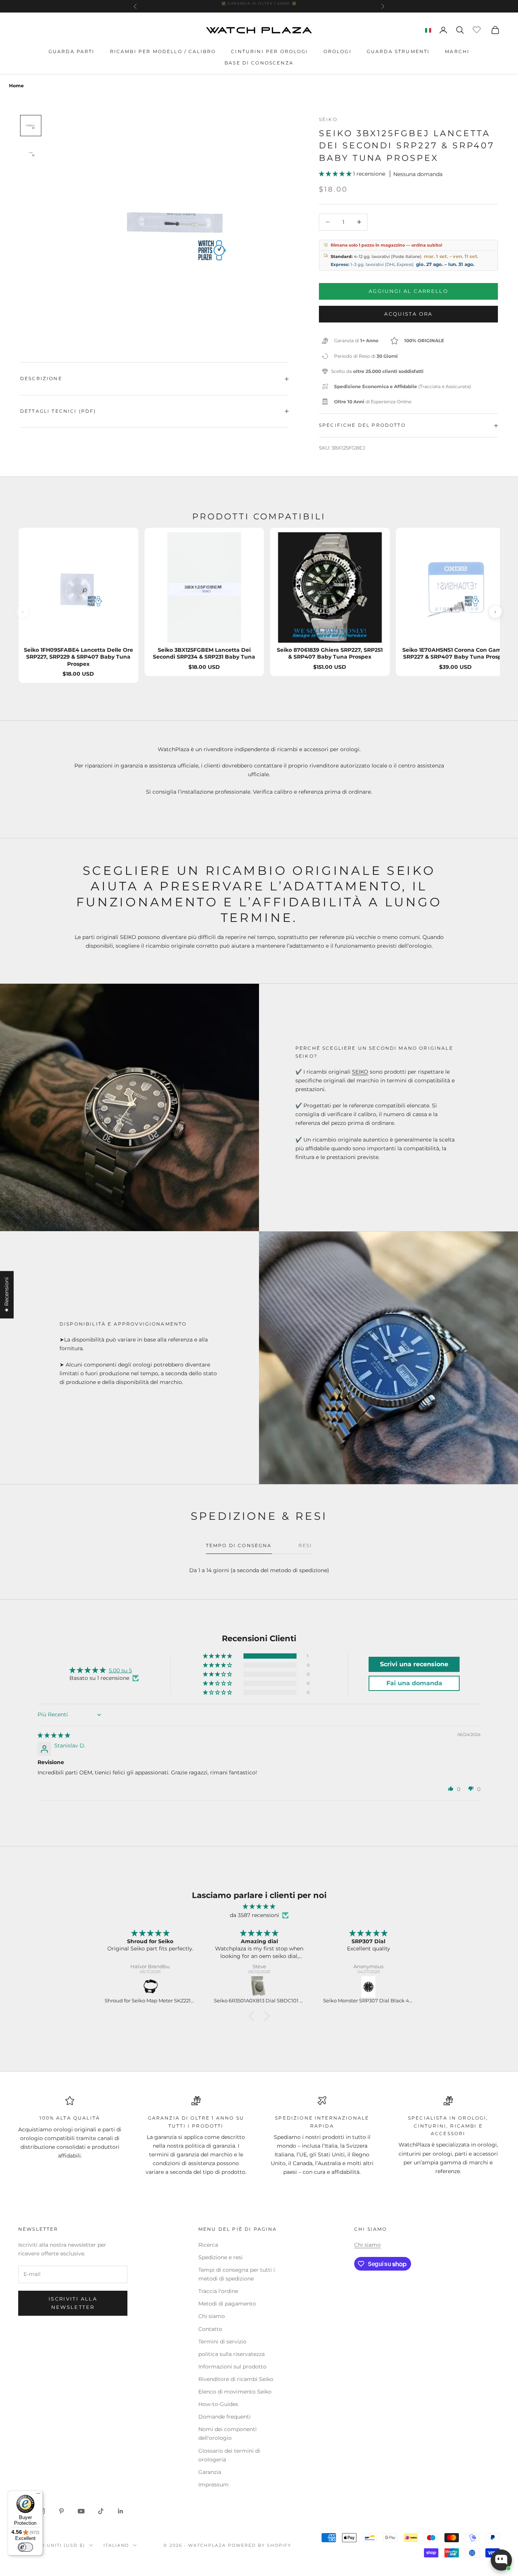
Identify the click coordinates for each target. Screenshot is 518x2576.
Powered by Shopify (260, 2545)
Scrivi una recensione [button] (414, 1664)
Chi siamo (212, 2316)
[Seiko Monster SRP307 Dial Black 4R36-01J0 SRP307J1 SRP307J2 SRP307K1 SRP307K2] (260, 1987)
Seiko (328, 119)
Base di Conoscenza (259, 63)
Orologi (337, 51)
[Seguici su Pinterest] (61, 2511)
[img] (54, 1735)
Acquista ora (408, 314)
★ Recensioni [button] (6, 1295)
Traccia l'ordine (218, 2291)
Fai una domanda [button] (414, 1683)
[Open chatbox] (501, 2560)
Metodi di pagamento (227, 2304)
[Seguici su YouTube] (81, 2511)
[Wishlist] (478, 29)
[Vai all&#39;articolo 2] (31, 153)
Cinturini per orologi (269, 51)
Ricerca (208, 2245)
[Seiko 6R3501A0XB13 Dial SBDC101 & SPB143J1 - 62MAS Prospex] (151, 1987)
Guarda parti (72, 51)
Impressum (213, 2485)
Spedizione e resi (221, 2257)
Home (16, 86)
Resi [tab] (305, 1545)
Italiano (116, 2545)
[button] (336, 174)
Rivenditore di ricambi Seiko (236, 2379)
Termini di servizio (222, 2342)
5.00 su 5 (120, 1670)
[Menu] (38, 2495)
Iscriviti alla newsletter (73, 2303)
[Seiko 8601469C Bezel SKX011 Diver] (369, 1987)
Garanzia (210, 2472)
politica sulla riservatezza (232, 2354)
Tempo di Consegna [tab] (239, 1545)
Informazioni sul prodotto (232, 2367)
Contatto (210, 2329)
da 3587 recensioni (254, 1915)
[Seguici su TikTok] (101, 2511)
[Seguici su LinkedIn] (121, 2511)
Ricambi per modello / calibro (163, 51)
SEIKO (360, 1072)
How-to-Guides (218, 2404)
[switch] (25, 2547)
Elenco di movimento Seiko (235, 2392)
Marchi (457, 51)
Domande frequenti (224, 2417)
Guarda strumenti (398, 51)
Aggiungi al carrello (408, 291)
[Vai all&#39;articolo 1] (31, 126)
